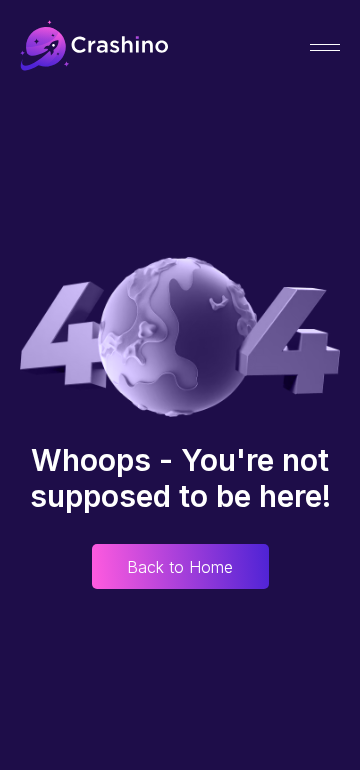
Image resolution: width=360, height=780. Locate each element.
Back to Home (180, 567)
